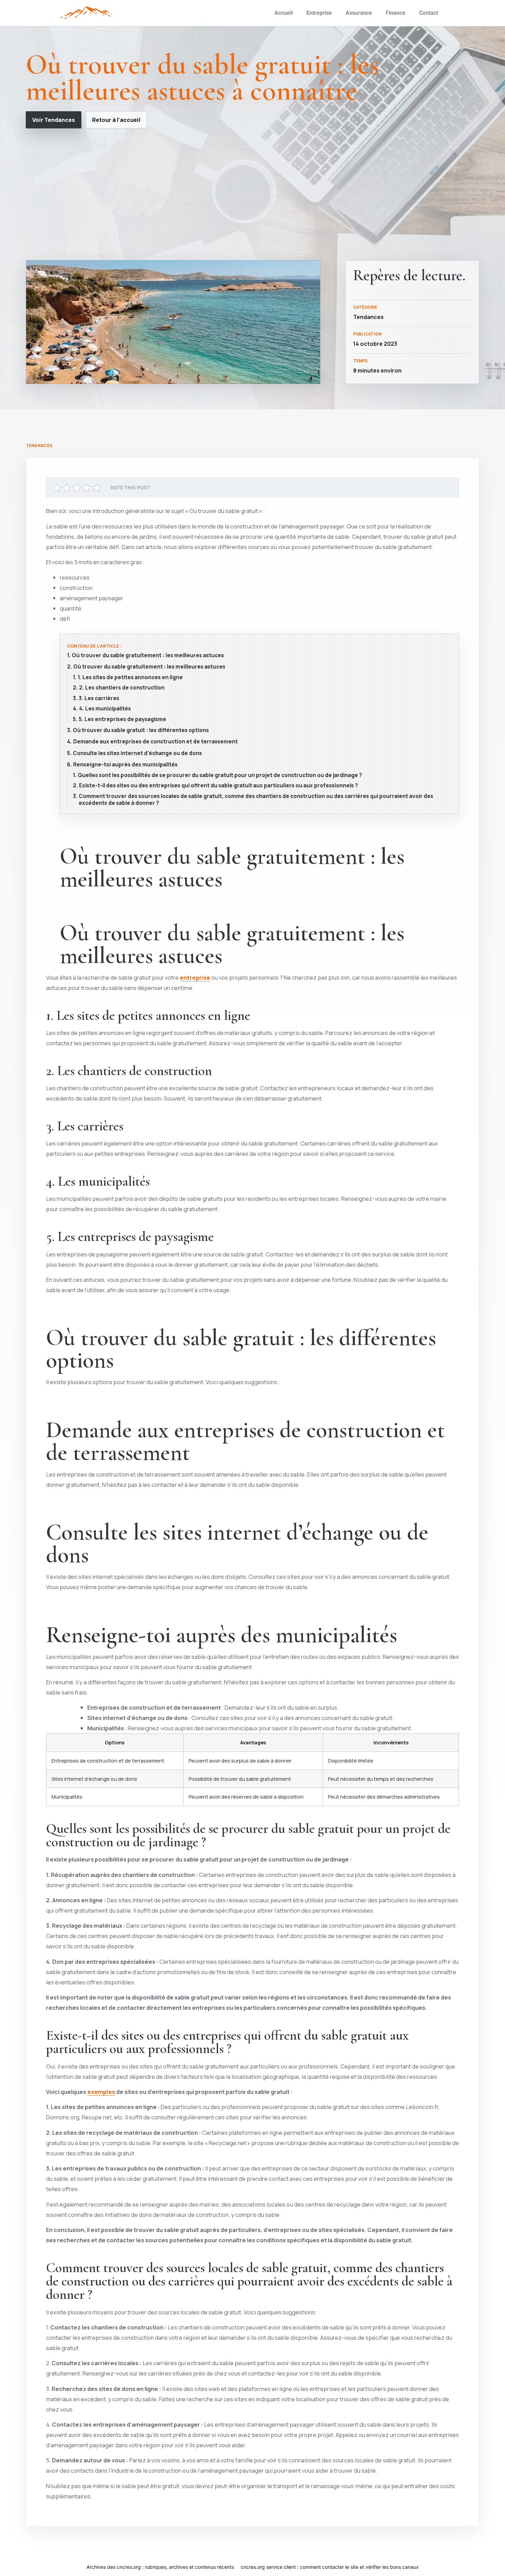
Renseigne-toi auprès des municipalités (125, 765)
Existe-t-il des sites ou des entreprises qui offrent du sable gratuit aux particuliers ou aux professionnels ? (218, 786)
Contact (429, 13)
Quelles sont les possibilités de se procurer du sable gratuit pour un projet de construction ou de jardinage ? (220, 775)
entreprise (195, 977)
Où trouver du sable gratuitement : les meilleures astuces (148, 656)
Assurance (359, 13)
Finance (396, 13)
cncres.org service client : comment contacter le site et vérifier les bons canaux (330, 2567)
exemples (101, 2092)
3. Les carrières (99, 698)
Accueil (284, 13)
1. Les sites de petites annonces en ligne (130, 677)
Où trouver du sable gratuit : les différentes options (141, 730)
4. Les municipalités (105, 709)
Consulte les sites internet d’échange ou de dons (137, 753)
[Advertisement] (252, 194)
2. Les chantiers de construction (122, 688)
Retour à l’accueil (116, 120)
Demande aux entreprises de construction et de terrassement (155, 742)
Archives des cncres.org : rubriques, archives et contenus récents (160, 2567)
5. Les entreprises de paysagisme (122, 719)
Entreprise (319, 13)
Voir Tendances (54, 120)
